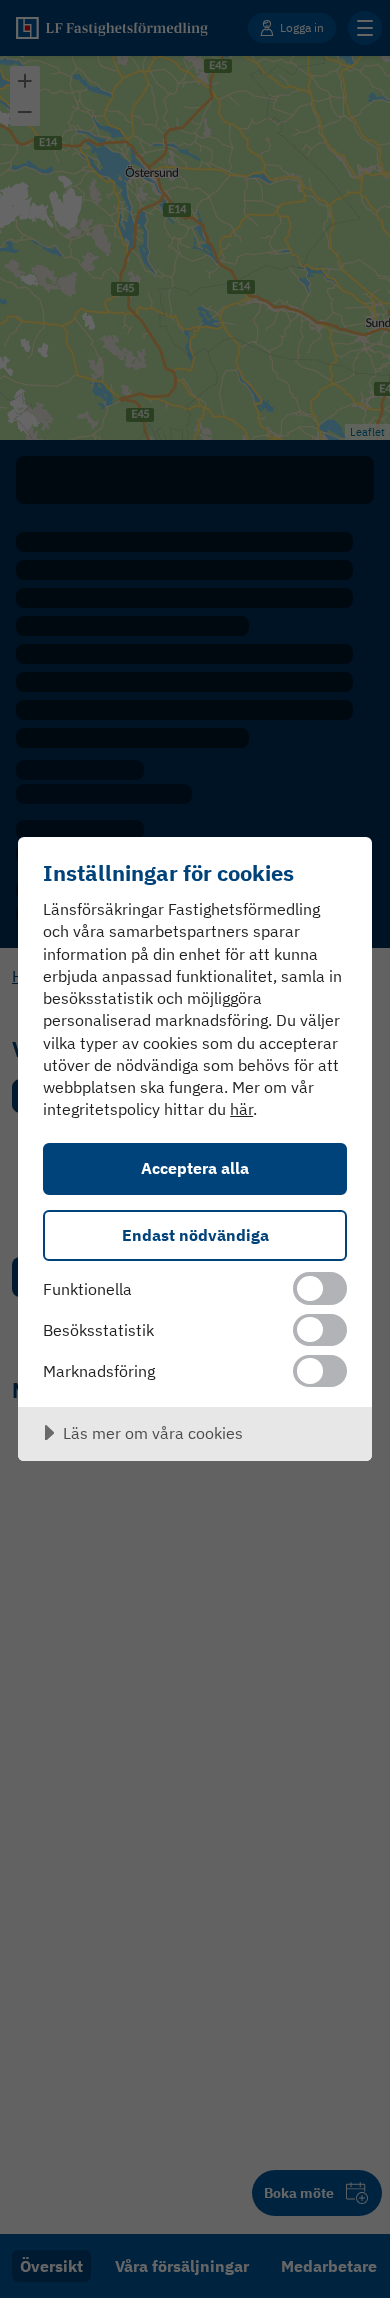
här (241, 1109)
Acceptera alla (195, 1167)
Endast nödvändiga (195, 1234)
